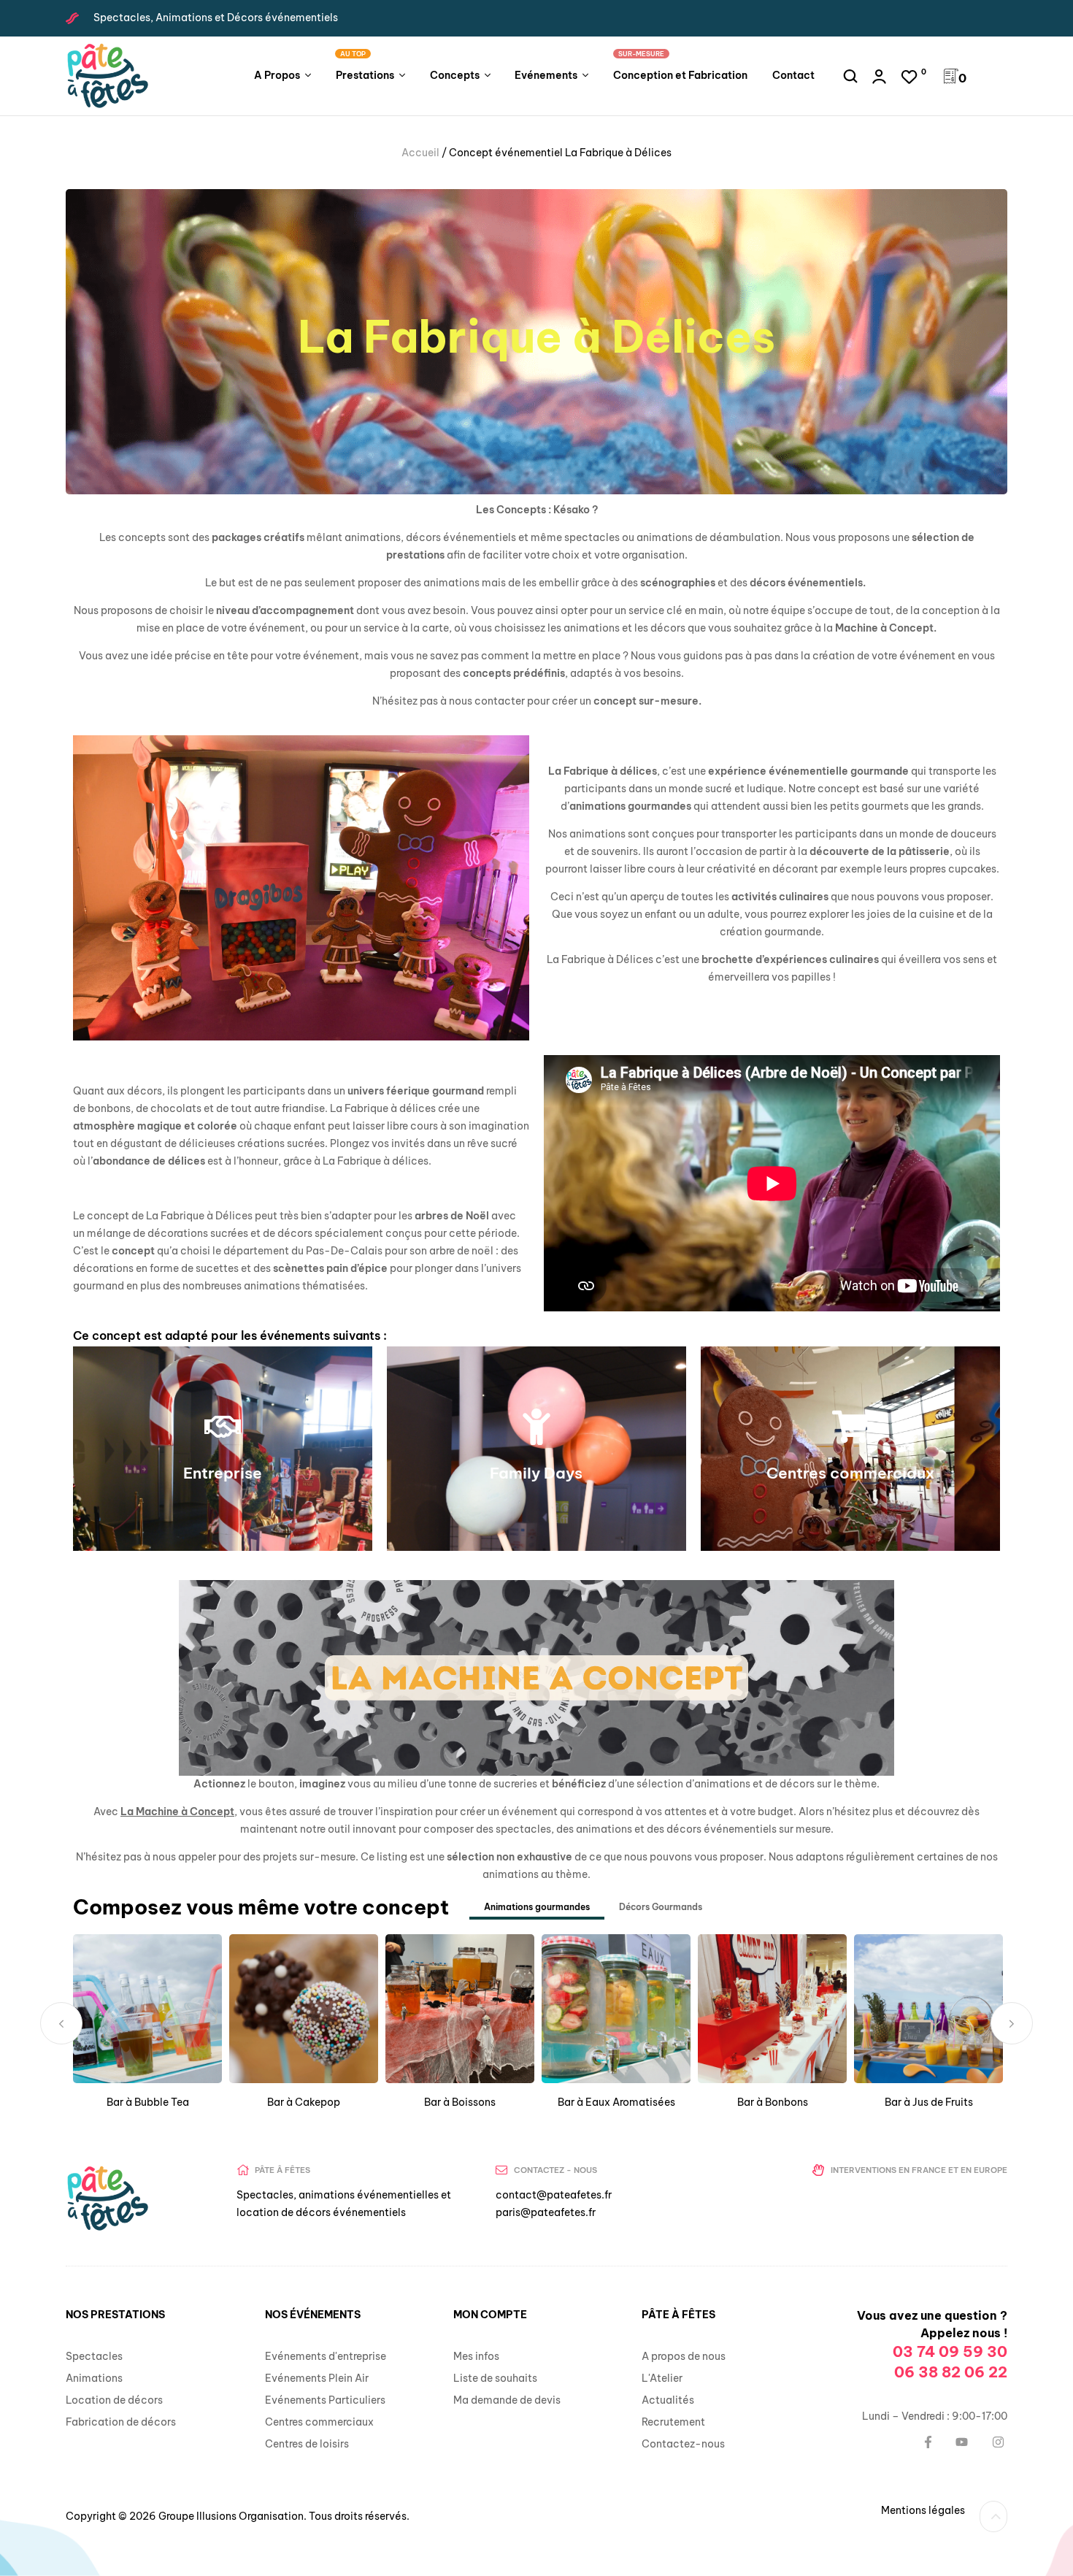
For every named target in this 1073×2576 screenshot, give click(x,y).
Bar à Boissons (460, 2102)
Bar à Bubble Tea (148, 2102)
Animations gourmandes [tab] (537, 1907)
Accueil (420, 153)
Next (1012, 2023)
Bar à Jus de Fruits (929, 2102)
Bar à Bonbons (773, 2102)
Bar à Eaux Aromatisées (616, 2102)
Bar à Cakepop (304, 2102)
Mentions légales (923, 2510)
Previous (61, 2023)
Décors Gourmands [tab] (661, 1907)
